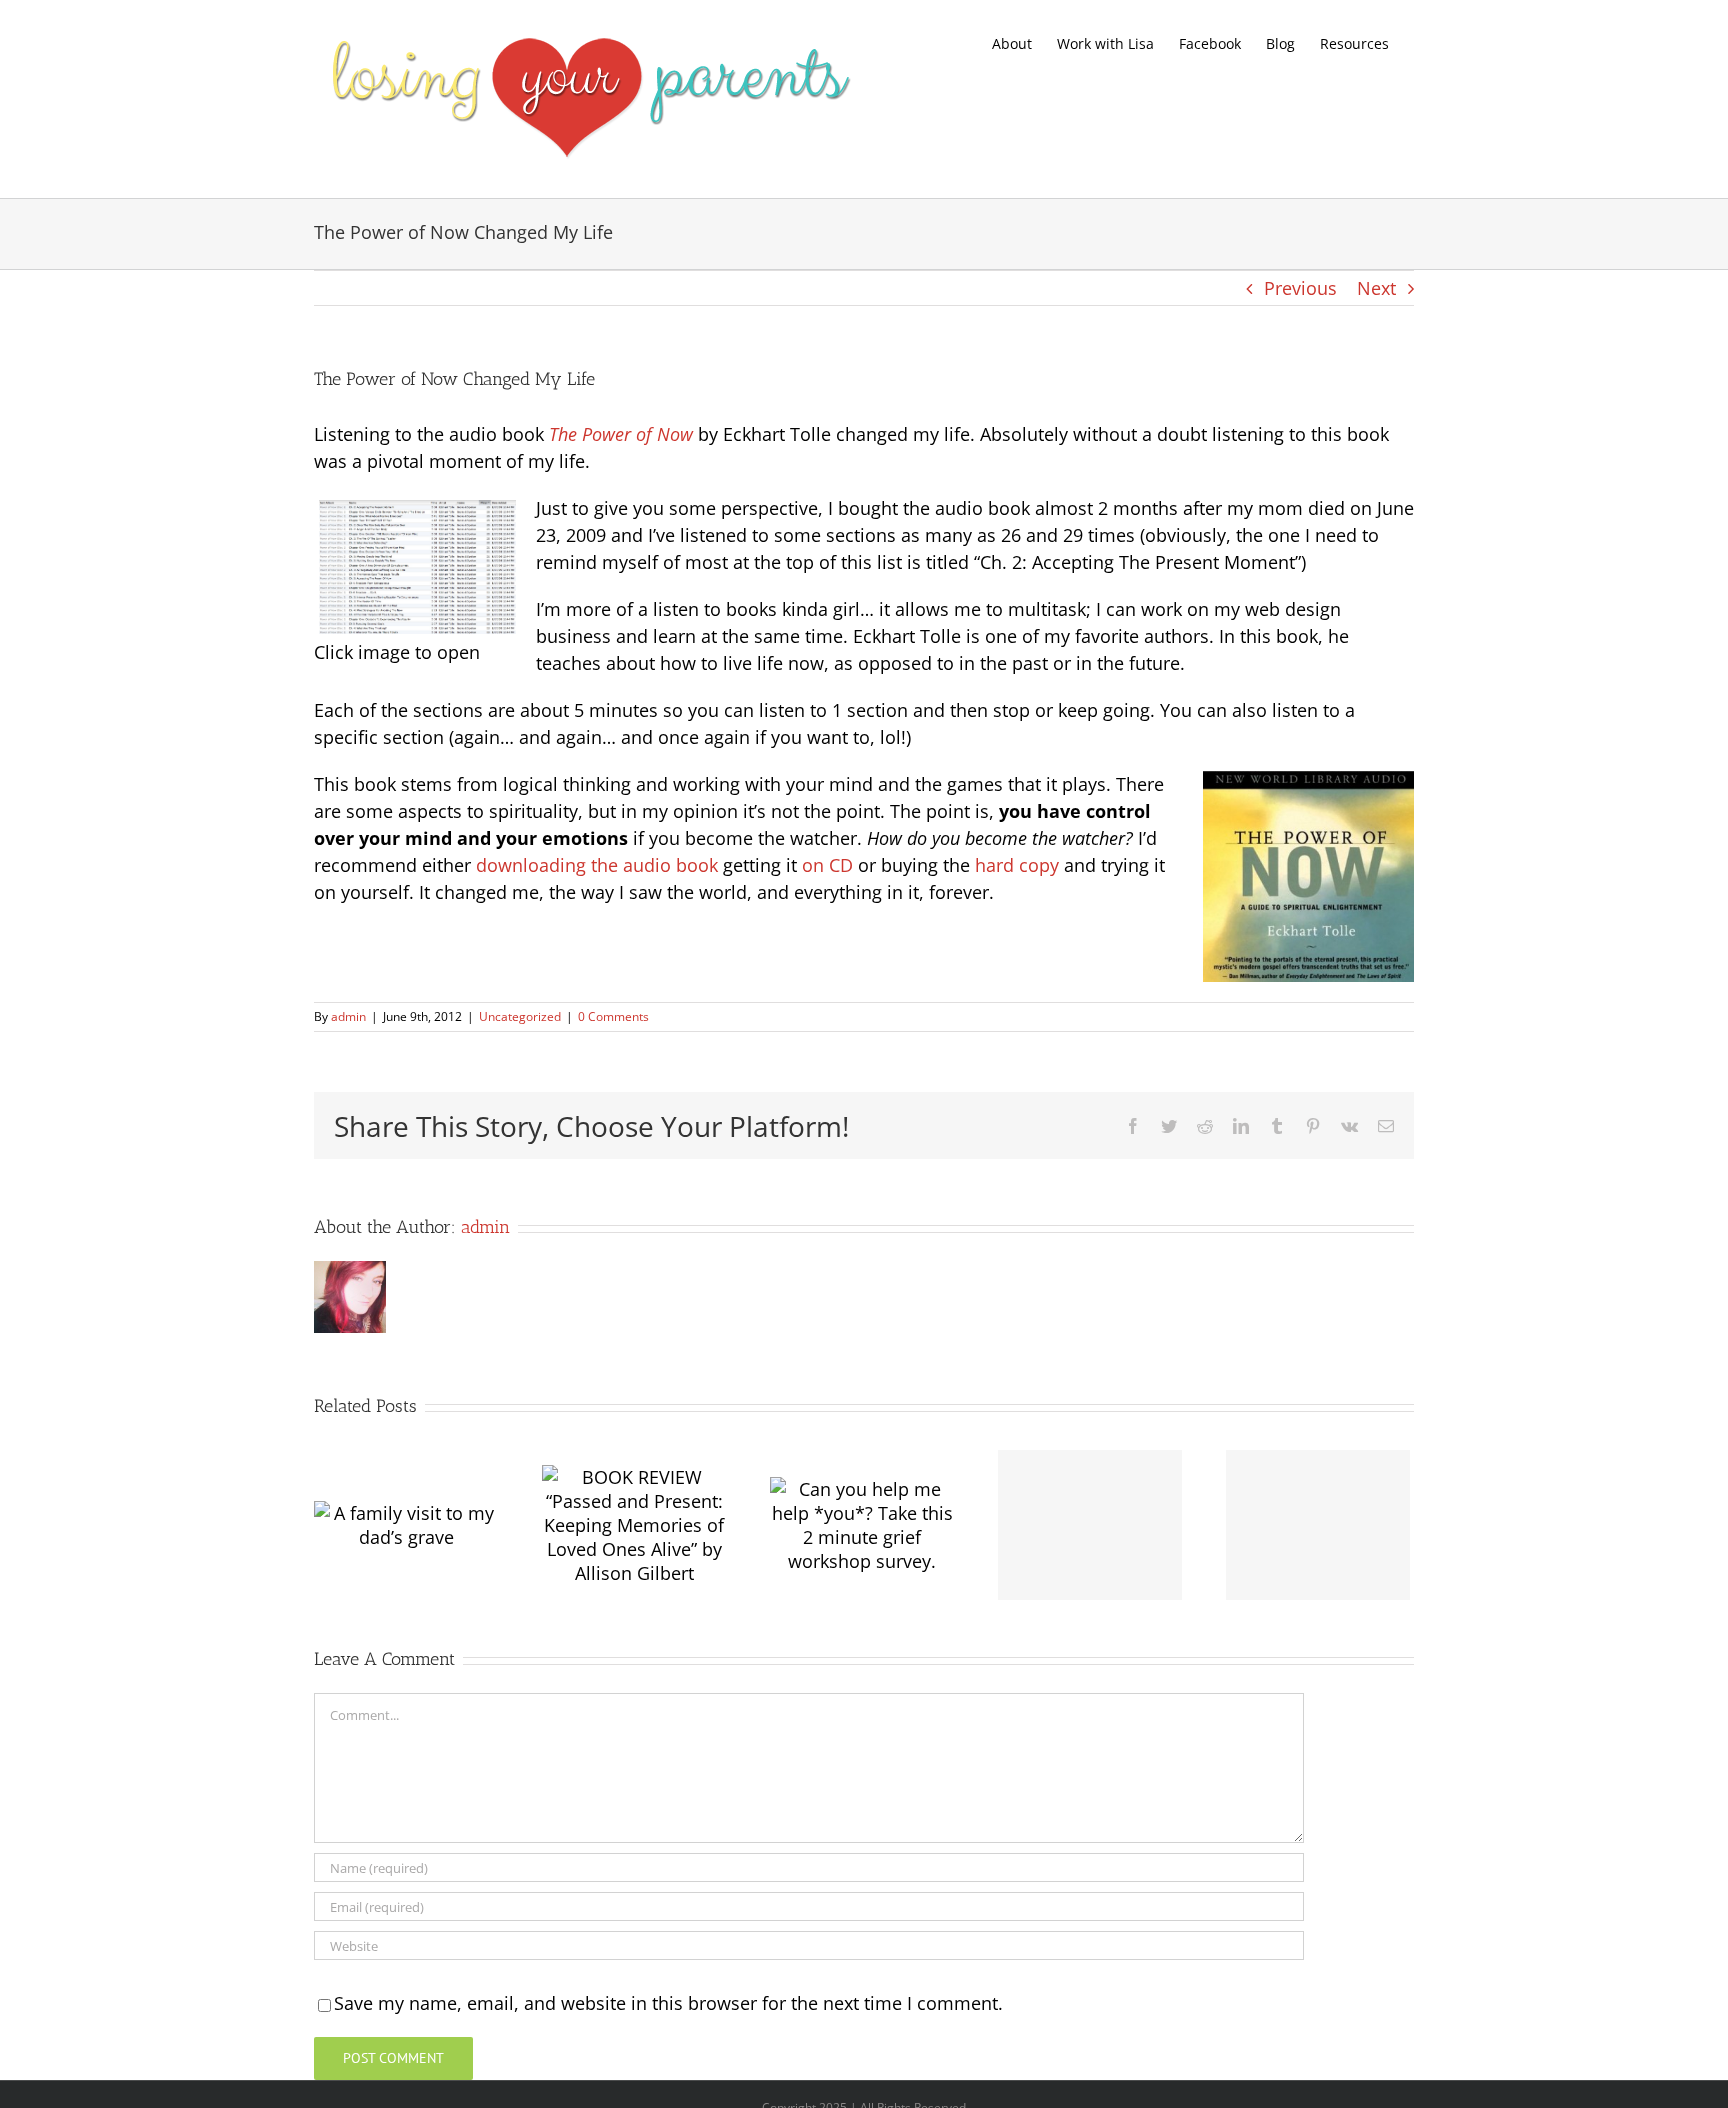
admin (348, 1016)
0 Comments (613, 1016)
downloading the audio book (597, 865)
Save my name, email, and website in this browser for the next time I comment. (668, 2003)
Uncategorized (520, 1016)
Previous (1300, 288)
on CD (827, 865)
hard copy (1017, 865)
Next (1376, 288)
